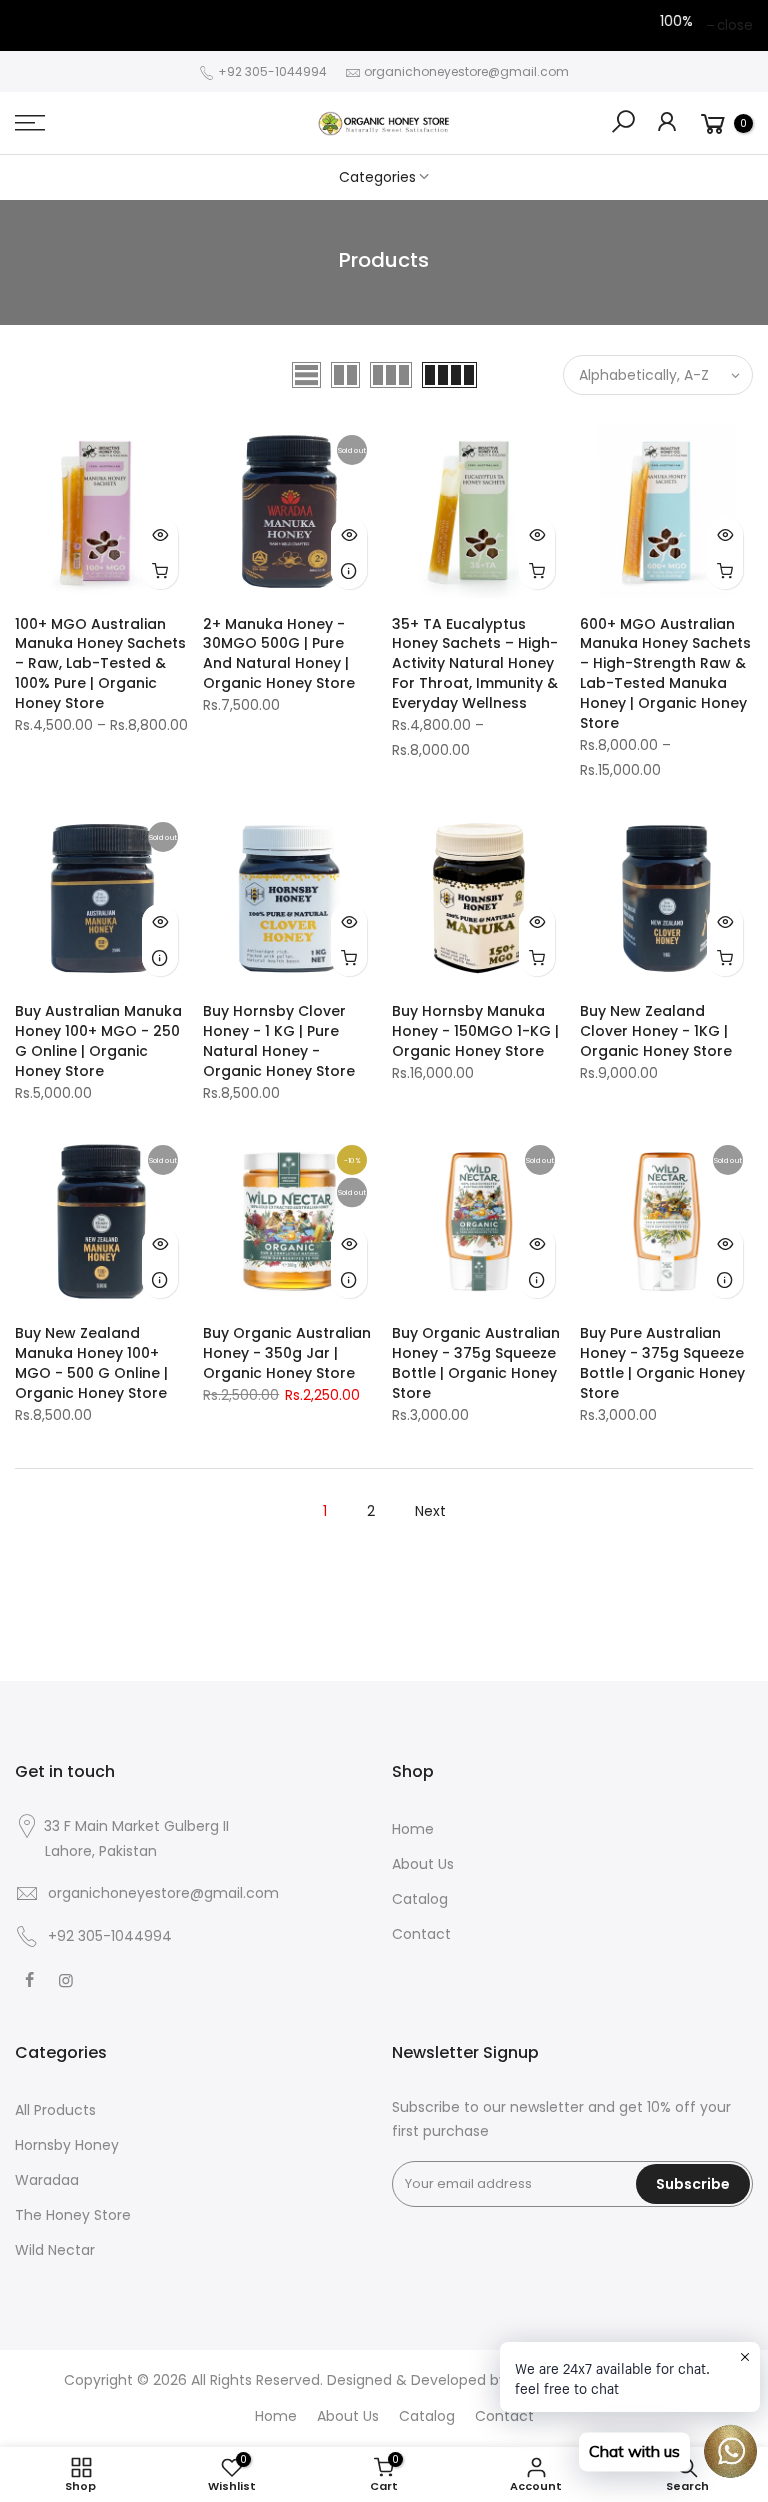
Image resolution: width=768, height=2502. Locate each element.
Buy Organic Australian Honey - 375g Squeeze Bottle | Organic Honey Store (476, 1363)
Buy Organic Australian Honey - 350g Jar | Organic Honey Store (287, 1353)
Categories (377, 177)
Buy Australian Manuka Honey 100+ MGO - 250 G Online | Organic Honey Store (98, 1041)
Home (413, 1829)
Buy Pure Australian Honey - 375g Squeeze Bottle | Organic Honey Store (662, 1363)
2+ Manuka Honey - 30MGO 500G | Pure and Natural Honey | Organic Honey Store (279, 654)
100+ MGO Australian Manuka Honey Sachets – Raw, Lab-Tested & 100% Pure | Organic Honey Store (100, 664)
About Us (423, 1864)
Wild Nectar (55, 2250)
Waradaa (47, 2180)
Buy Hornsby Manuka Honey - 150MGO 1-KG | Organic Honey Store (475, 1031)
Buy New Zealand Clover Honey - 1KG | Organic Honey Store (656, 1031)
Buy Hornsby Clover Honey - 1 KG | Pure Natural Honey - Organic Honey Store (279, 1041)
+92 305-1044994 (271, 71)
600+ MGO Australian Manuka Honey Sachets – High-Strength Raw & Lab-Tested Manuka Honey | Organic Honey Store (665, 674)
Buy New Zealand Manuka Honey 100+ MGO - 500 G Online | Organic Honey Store (91, 1363)
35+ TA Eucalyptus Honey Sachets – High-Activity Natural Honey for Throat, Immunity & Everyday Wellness (475, 664)
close (735, 25)
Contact (421, 1934)
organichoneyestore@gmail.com (466, 71)
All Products (55, 2110)
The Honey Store (73, 2215)
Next (430, 1511)
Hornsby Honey (67, 2145)
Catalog (420, 1899)
